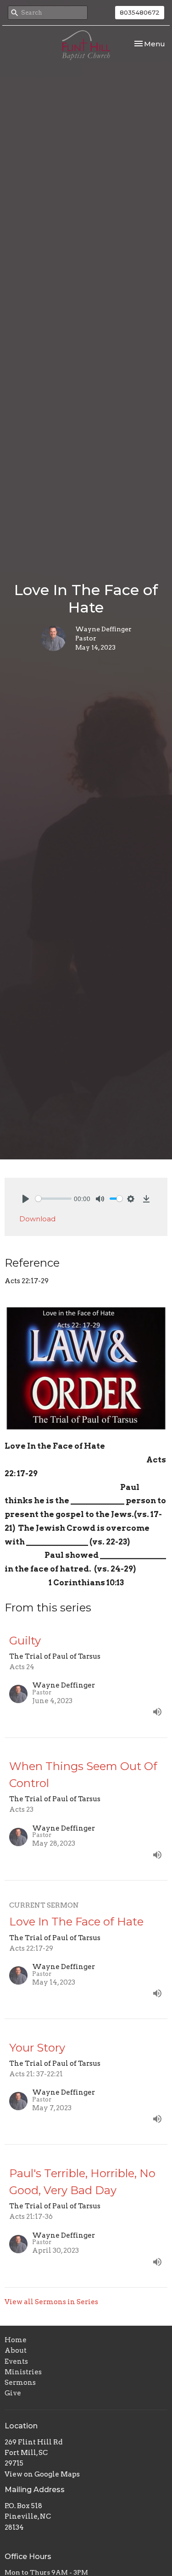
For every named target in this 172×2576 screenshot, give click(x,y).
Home (16, 2340)
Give (13, 2393)
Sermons (20, 2383)
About (16, 2350)
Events (16, 2361)
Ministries (23, 2372)
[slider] (53, 1199)
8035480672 (140, 12)
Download (37, 1219)
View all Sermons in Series (51, 2302)
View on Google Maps (42, 2474)
